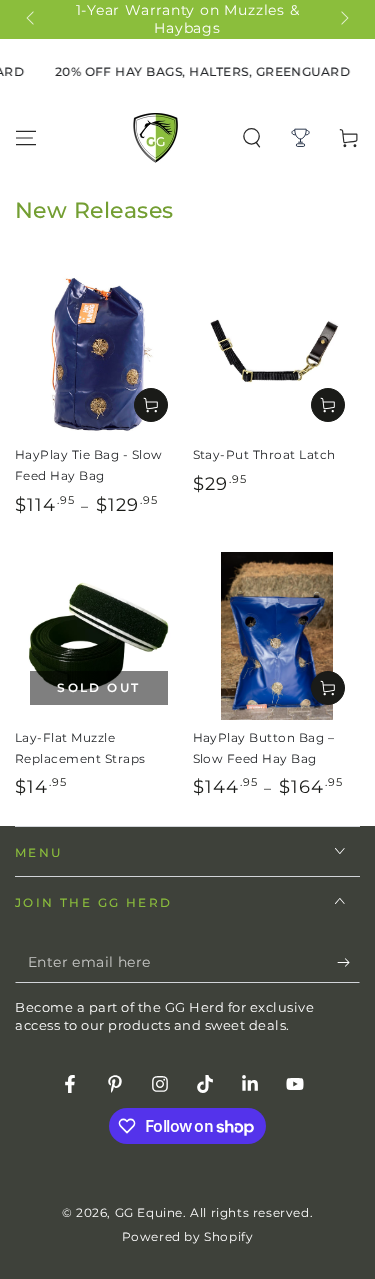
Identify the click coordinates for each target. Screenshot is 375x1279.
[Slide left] (32, 20)
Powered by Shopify (188, 1236)
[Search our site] (252, 138)
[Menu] (26, 138)
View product (151, 405)
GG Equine (149, 1212)
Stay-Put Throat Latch (264, 454)
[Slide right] (343, 20)
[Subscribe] (348, 963)
